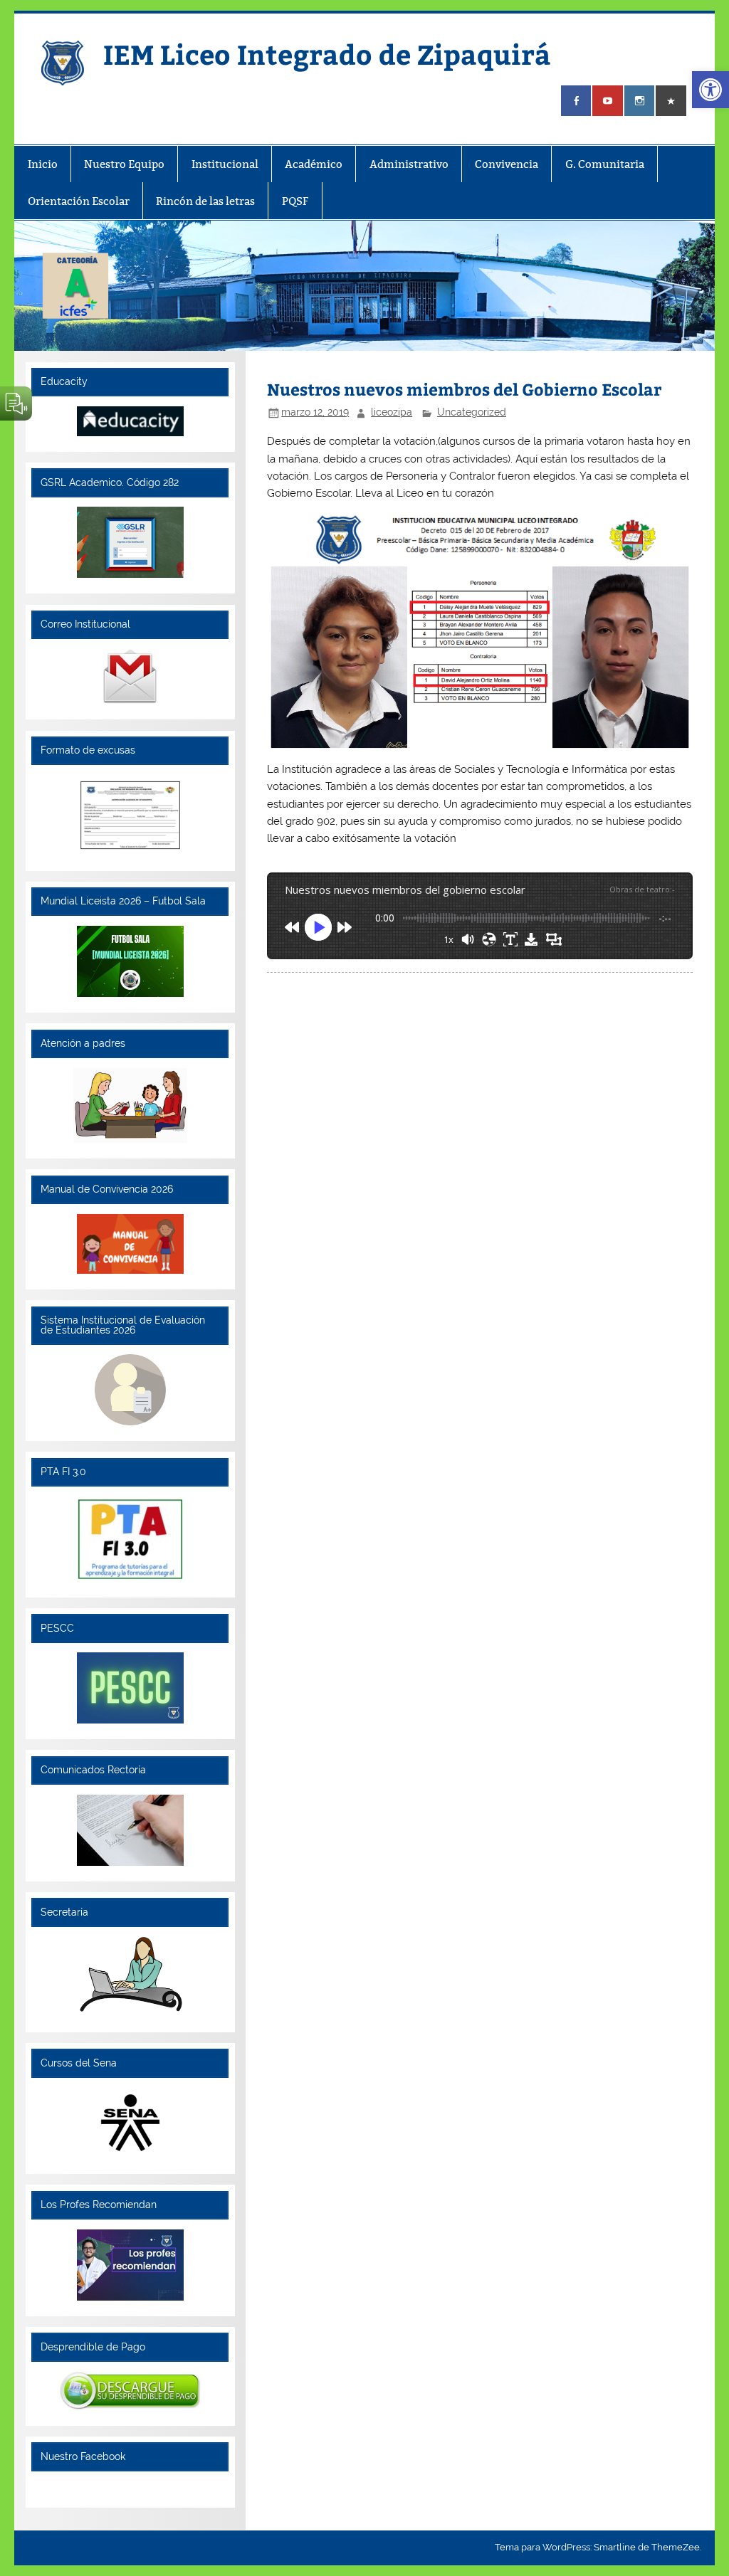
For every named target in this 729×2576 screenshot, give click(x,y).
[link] (710, 90)
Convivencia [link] (507, 164)
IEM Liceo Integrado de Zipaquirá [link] (327, 54)
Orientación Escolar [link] (79, 201)
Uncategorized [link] (472, 412)
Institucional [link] (225, 164)
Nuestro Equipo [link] (124, 164)
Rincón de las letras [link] (205, 201)
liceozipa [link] (392, 412)
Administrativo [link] (409, 164)
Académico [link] (314, 164)
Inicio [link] (43, 164)
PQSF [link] (295, 201)
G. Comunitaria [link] (605, 164)
